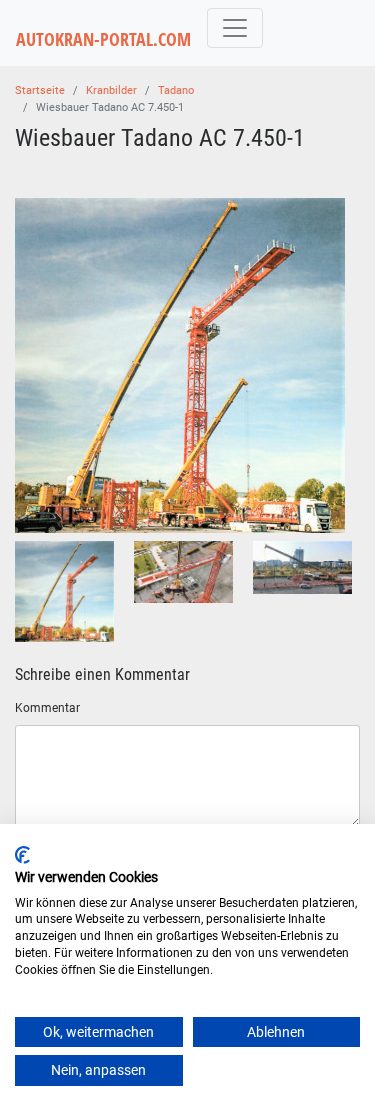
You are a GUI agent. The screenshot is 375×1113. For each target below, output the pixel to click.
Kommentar (47, 708)
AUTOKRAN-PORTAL (103, 39)
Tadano (176, 90)
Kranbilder (111, 90)
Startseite (40, 90)
